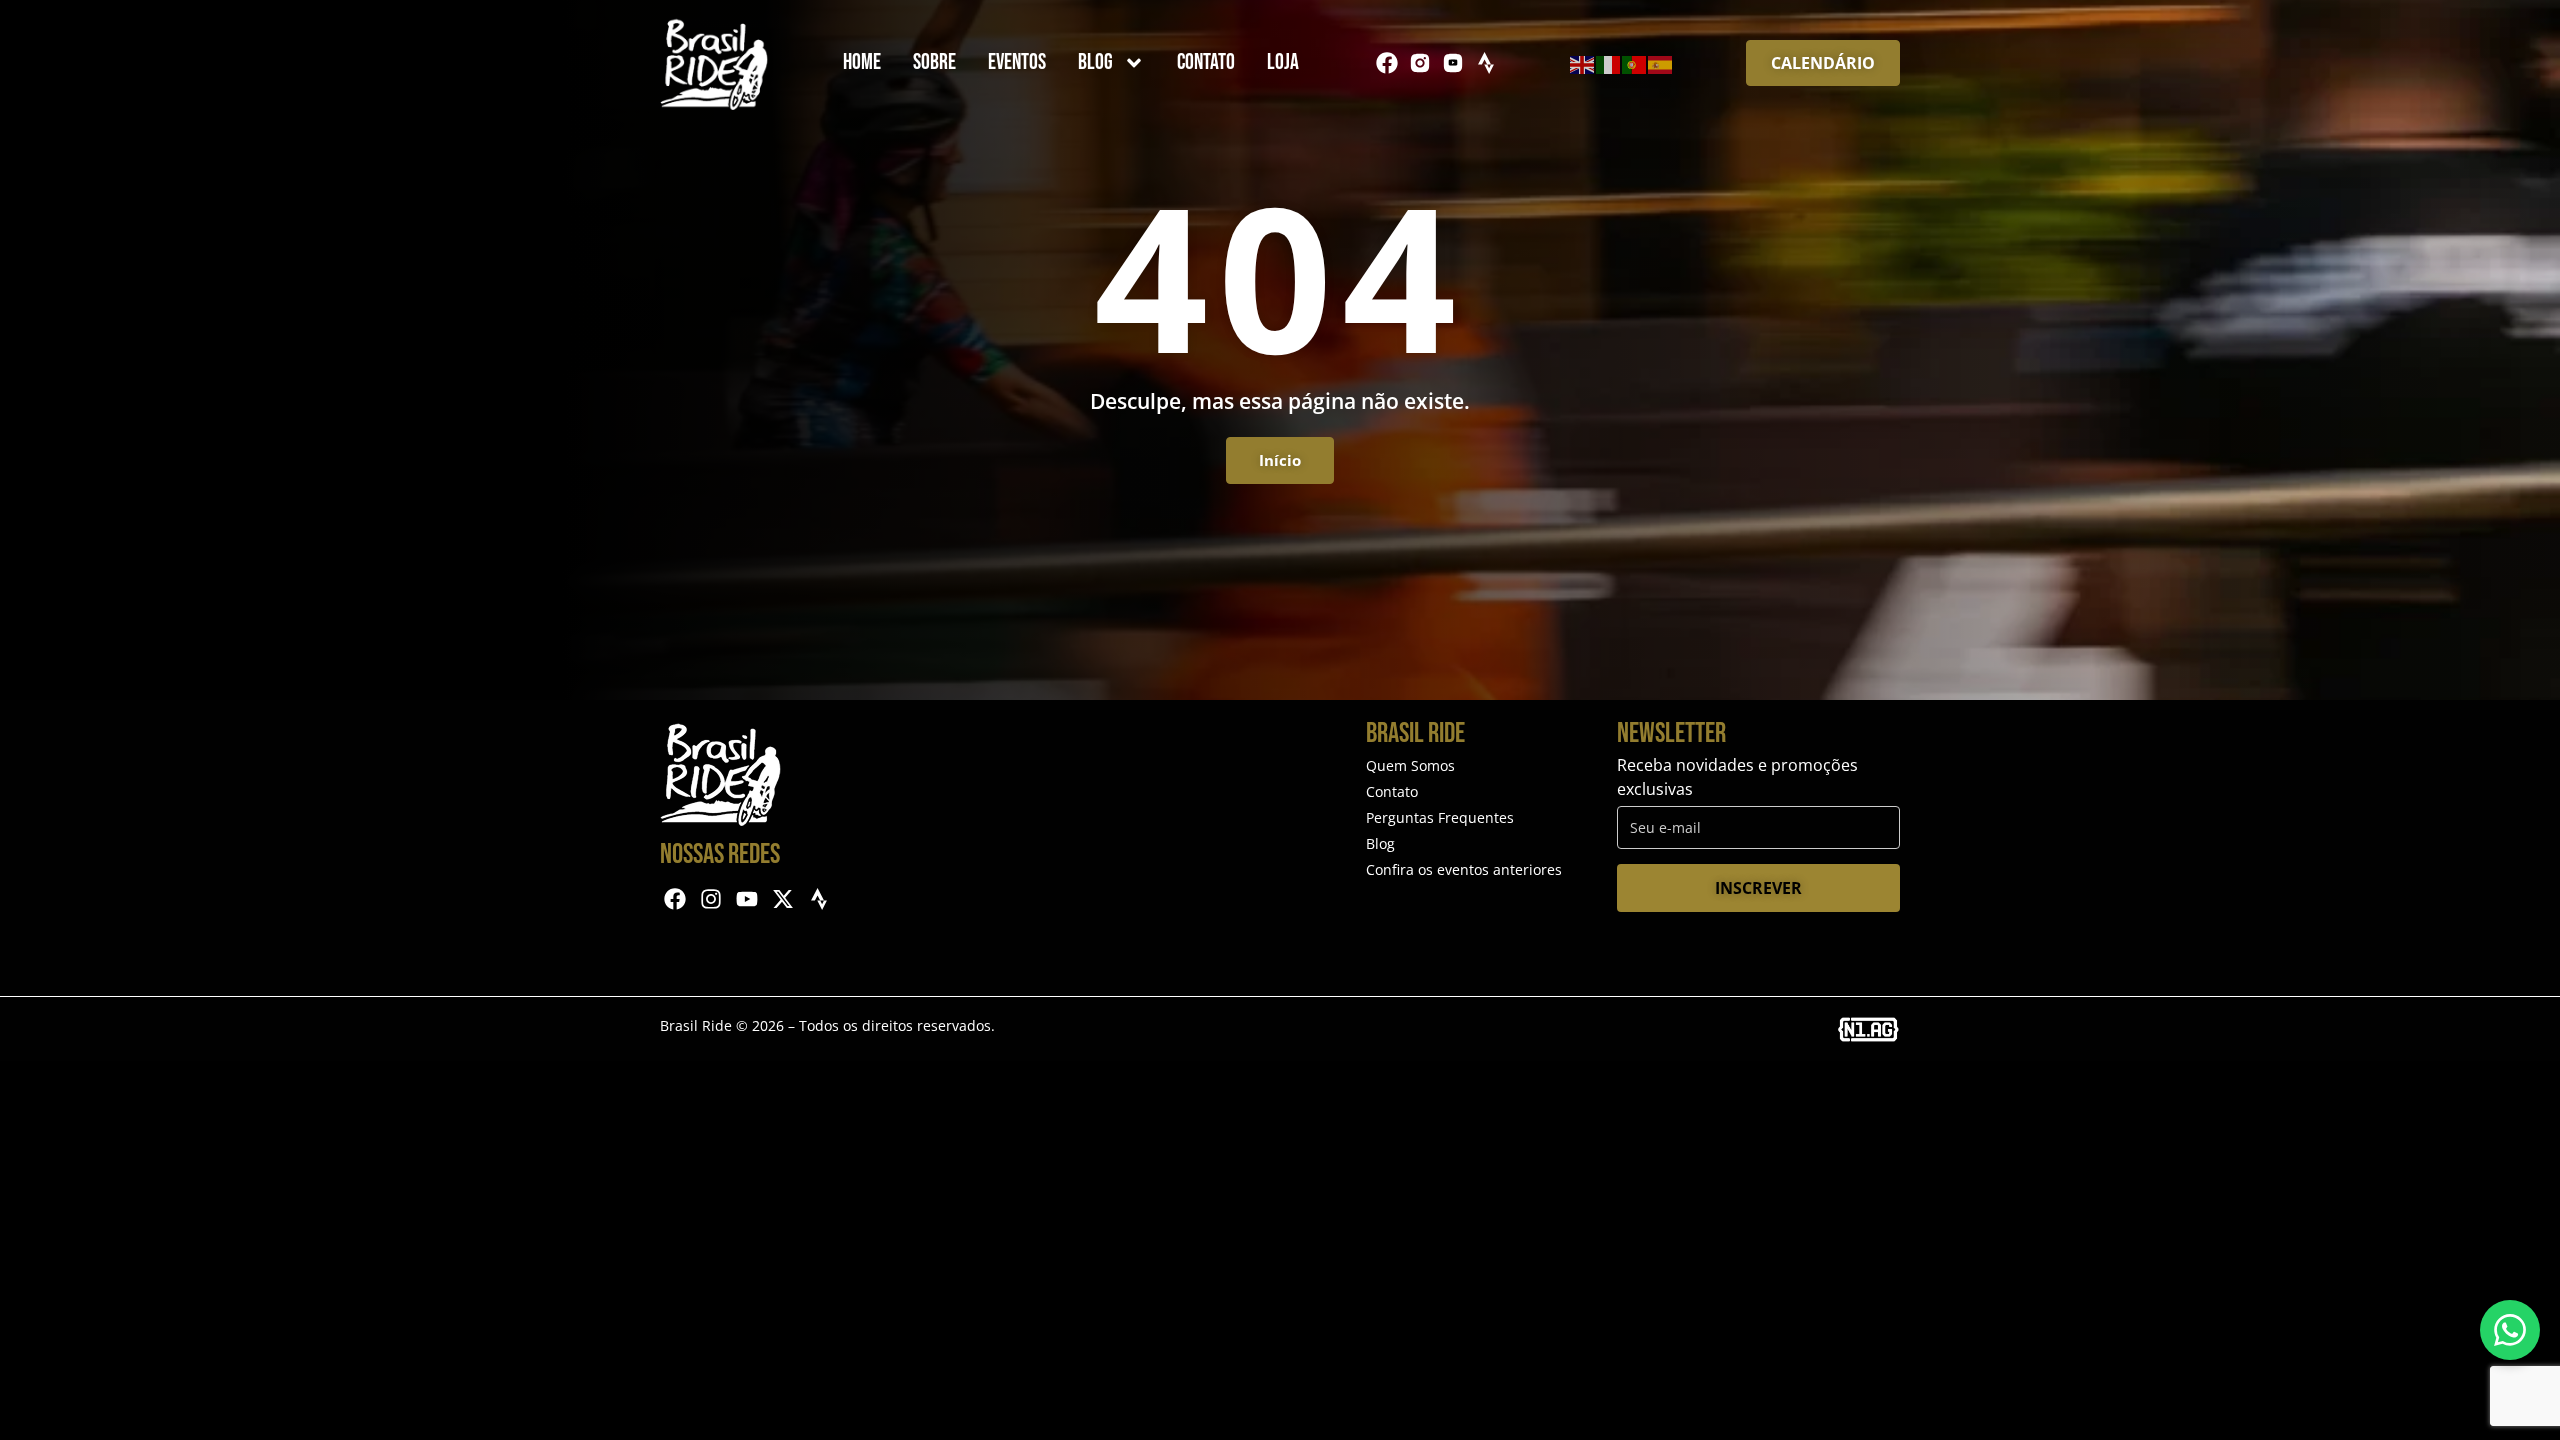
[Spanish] (1661, 63)
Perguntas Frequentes (1440, 817)
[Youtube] (747, 899)
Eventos (1017, 62)
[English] (1583, 63)
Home (862, 62)
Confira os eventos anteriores (1464, 869)
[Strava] (1486, 63)
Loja (1283, 62)
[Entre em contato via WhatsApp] (2510, 1330)
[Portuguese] (1635, 63)
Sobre (934, 62)
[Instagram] (711, 899)
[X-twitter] (782, 899)
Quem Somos (1410, 765)
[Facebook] (1387, 63)
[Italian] (1609, 63)
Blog (1095, 62)
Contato (1206, 62)
